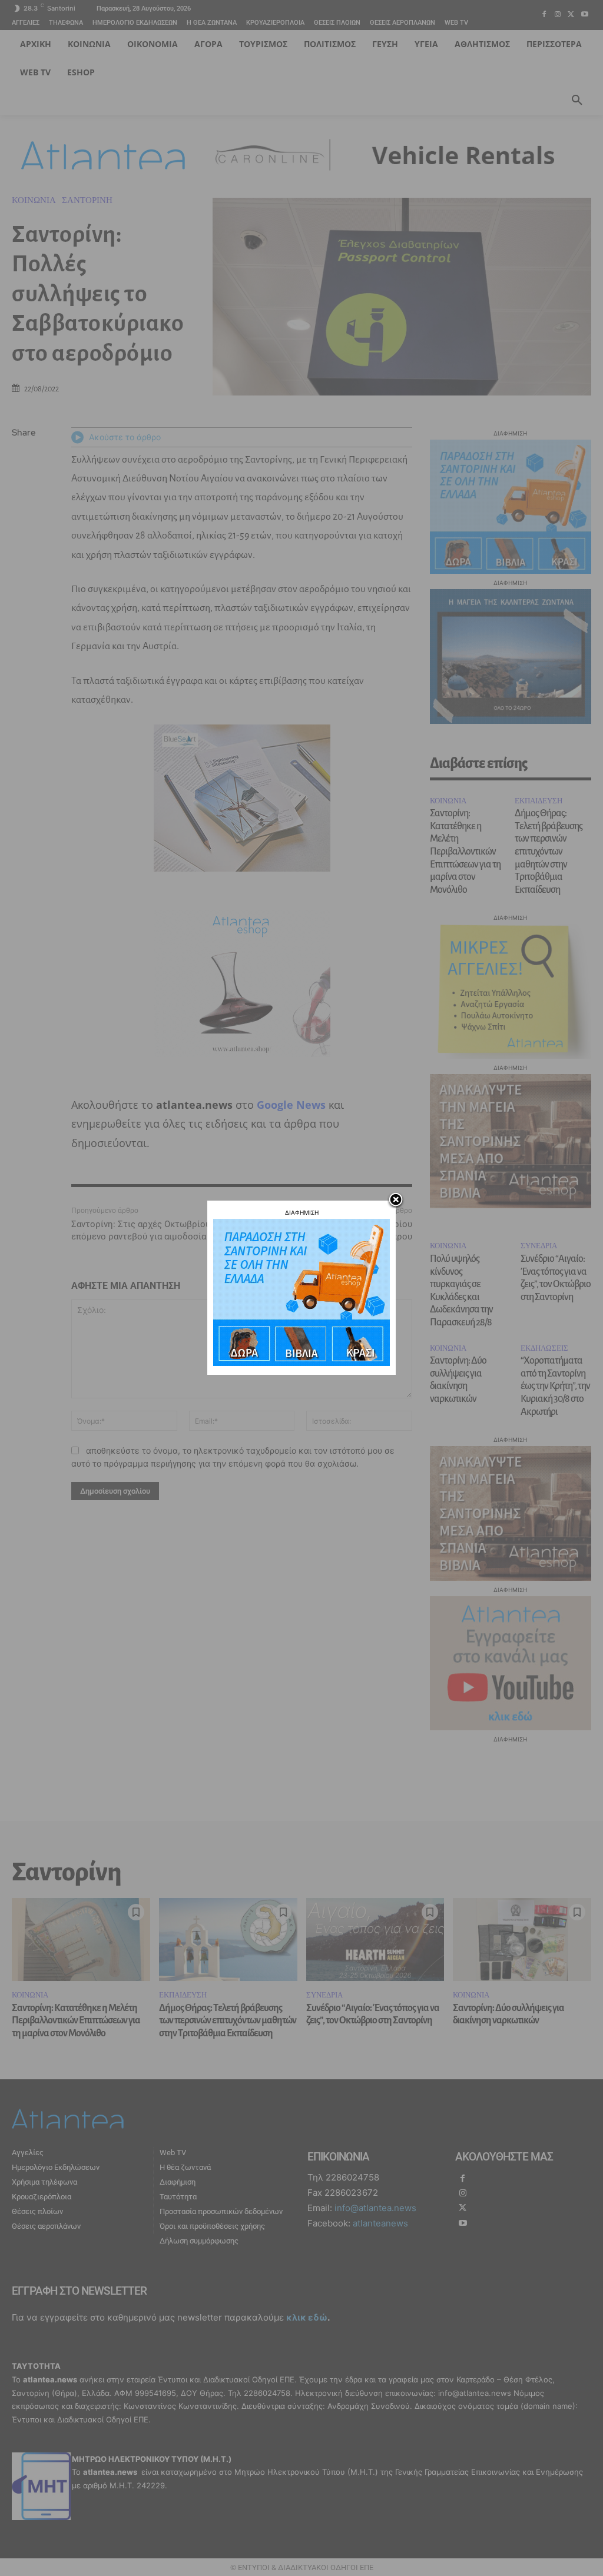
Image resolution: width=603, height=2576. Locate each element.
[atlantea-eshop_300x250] (301, 1363)
